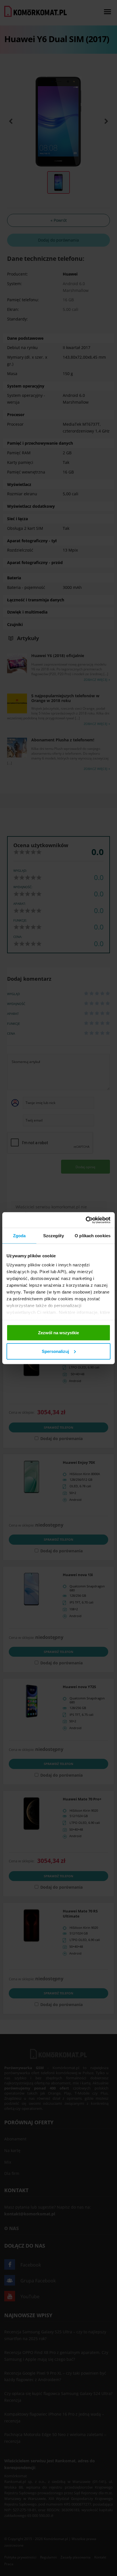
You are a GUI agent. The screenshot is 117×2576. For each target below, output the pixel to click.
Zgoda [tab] (19, 1236)
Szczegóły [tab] (54, 1236)
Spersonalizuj (55, 1351)
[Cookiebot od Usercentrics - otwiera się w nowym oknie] (86, 1220)
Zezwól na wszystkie (58, 1333)
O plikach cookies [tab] (93, 1236)
